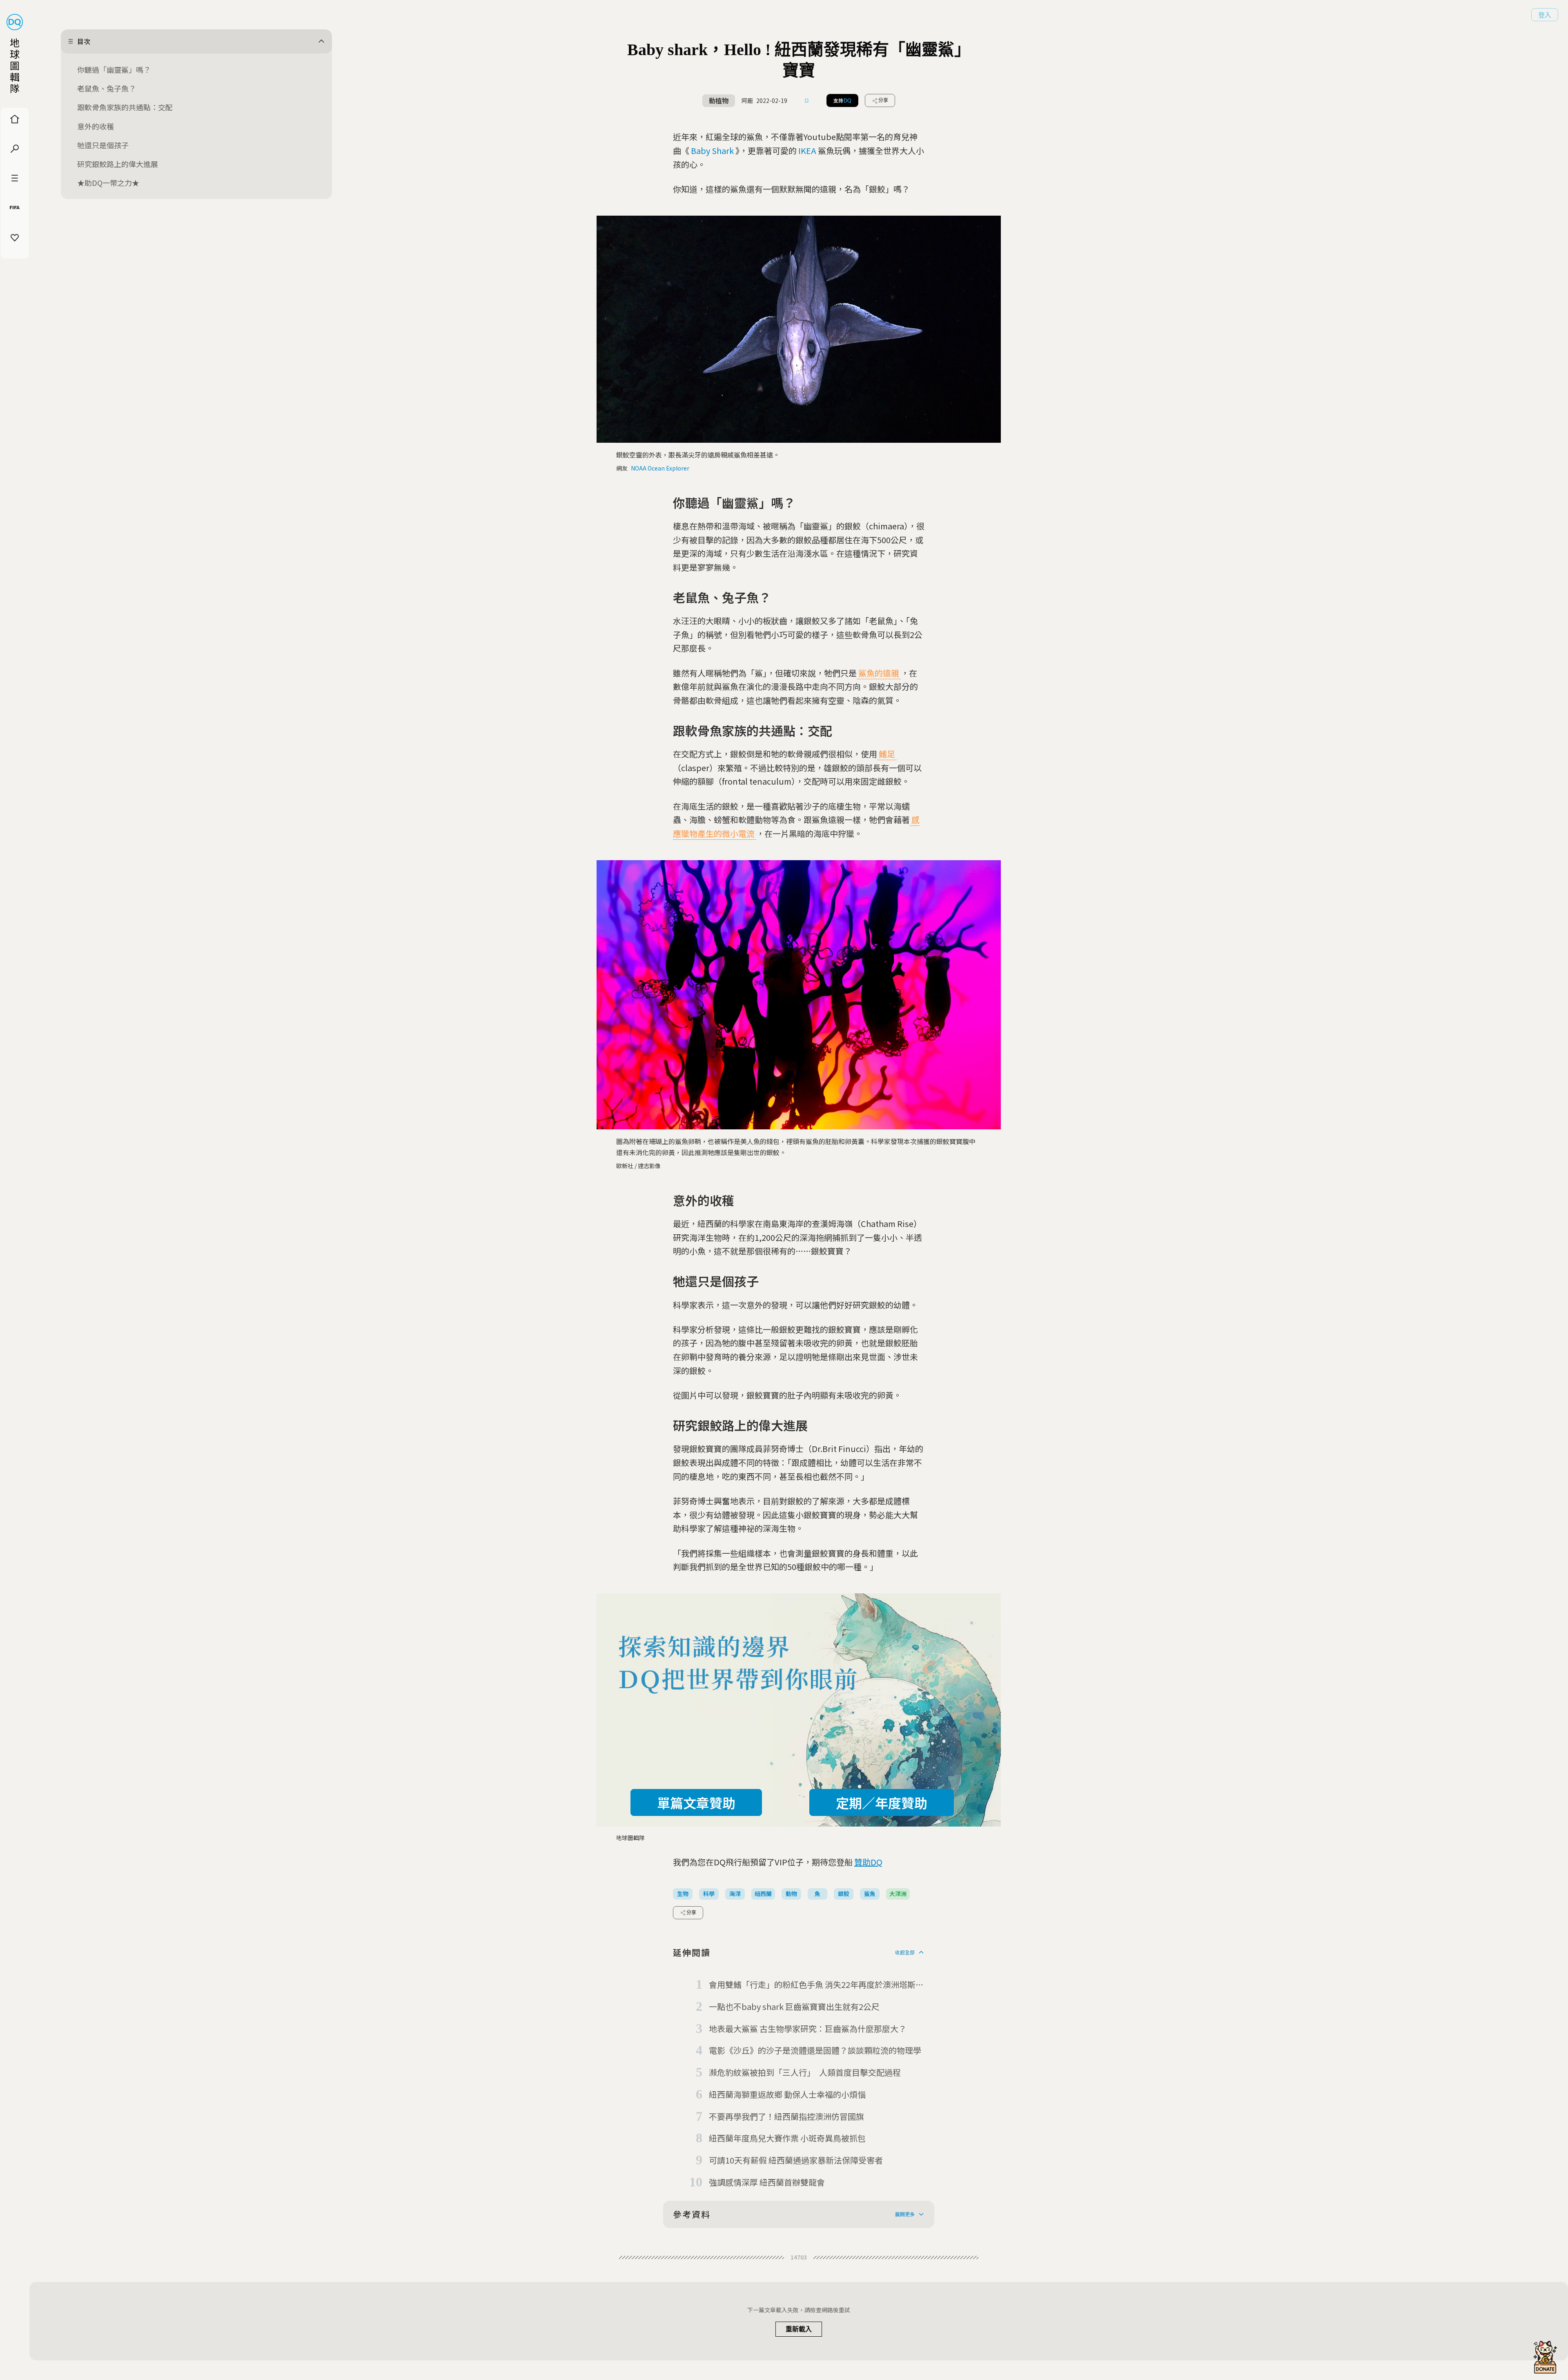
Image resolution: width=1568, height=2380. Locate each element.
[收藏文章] (807, 100)
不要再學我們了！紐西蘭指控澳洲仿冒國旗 (786, 2116)
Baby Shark (712, 151)
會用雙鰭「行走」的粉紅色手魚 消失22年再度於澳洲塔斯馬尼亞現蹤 (816, 1985)
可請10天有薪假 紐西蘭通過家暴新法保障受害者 (796, 2160)
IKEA (807, 151)
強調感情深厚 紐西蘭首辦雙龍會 (767, 2182)
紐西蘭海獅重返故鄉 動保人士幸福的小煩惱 (787, 2094)
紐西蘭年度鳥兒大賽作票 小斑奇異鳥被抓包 (787, 2138)
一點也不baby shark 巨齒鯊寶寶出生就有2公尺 (794, 2006)
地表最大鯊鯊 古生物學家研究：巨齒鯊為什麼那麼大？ (808, 2029)
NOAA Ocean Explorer (660, 468)
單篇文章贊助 (696, 1802)
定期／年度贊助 (882, 1802)
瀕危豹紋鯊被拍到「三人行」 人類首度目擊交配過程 (805, 2072)
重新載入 (799, 2329)
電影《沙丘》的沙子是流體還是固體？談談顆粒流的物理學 (815, 2050)
